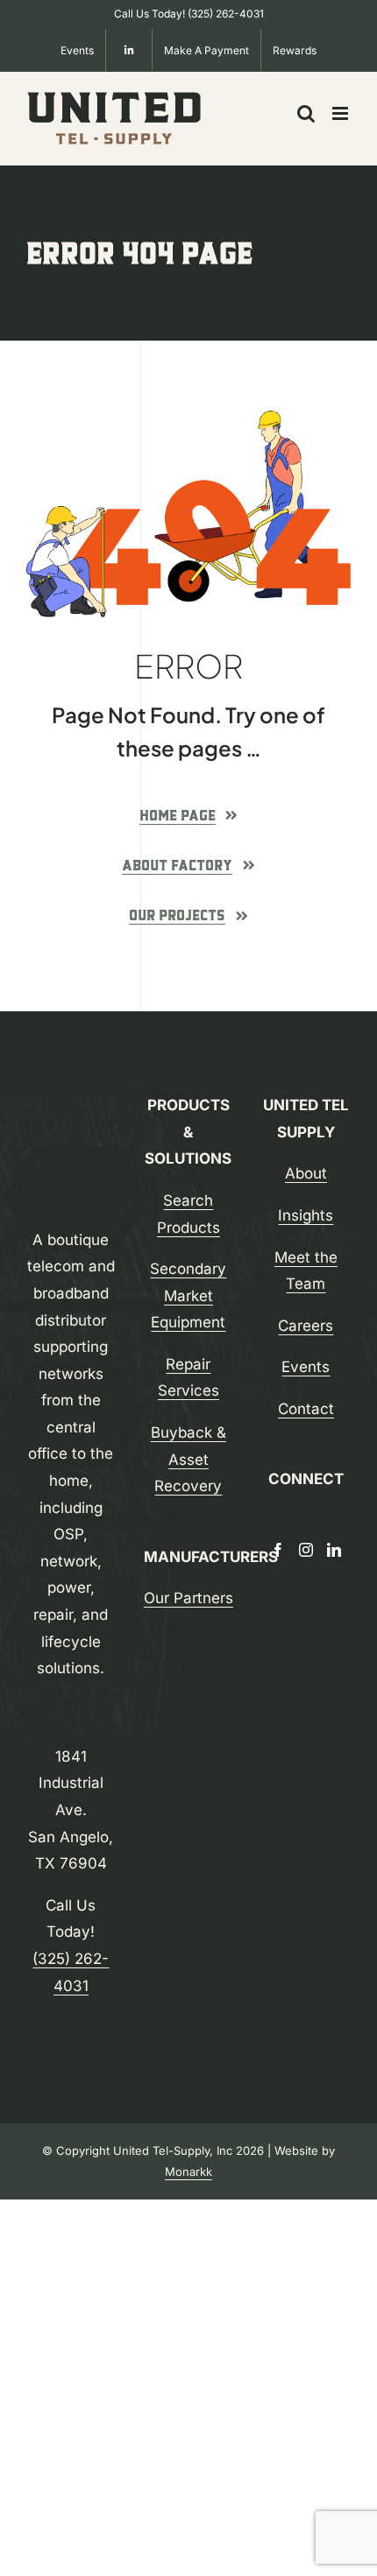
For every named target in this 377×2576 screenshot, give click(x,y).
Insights (306, 1215)
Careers (306, 1326)
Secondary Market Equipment (188, 1295)
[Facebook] (278, 1550)
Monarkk (188, 2171)
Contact (306, 1409)
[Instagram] (306, 1550)
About (306, 1173)
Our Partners (188, 1598)
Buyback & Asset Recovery (188, 1459)
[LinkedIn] (334, 1550)
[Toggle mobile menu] (341, 113)
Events (306, 1367)
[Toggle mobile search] (306, 113)
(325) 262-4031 (226, 14)
